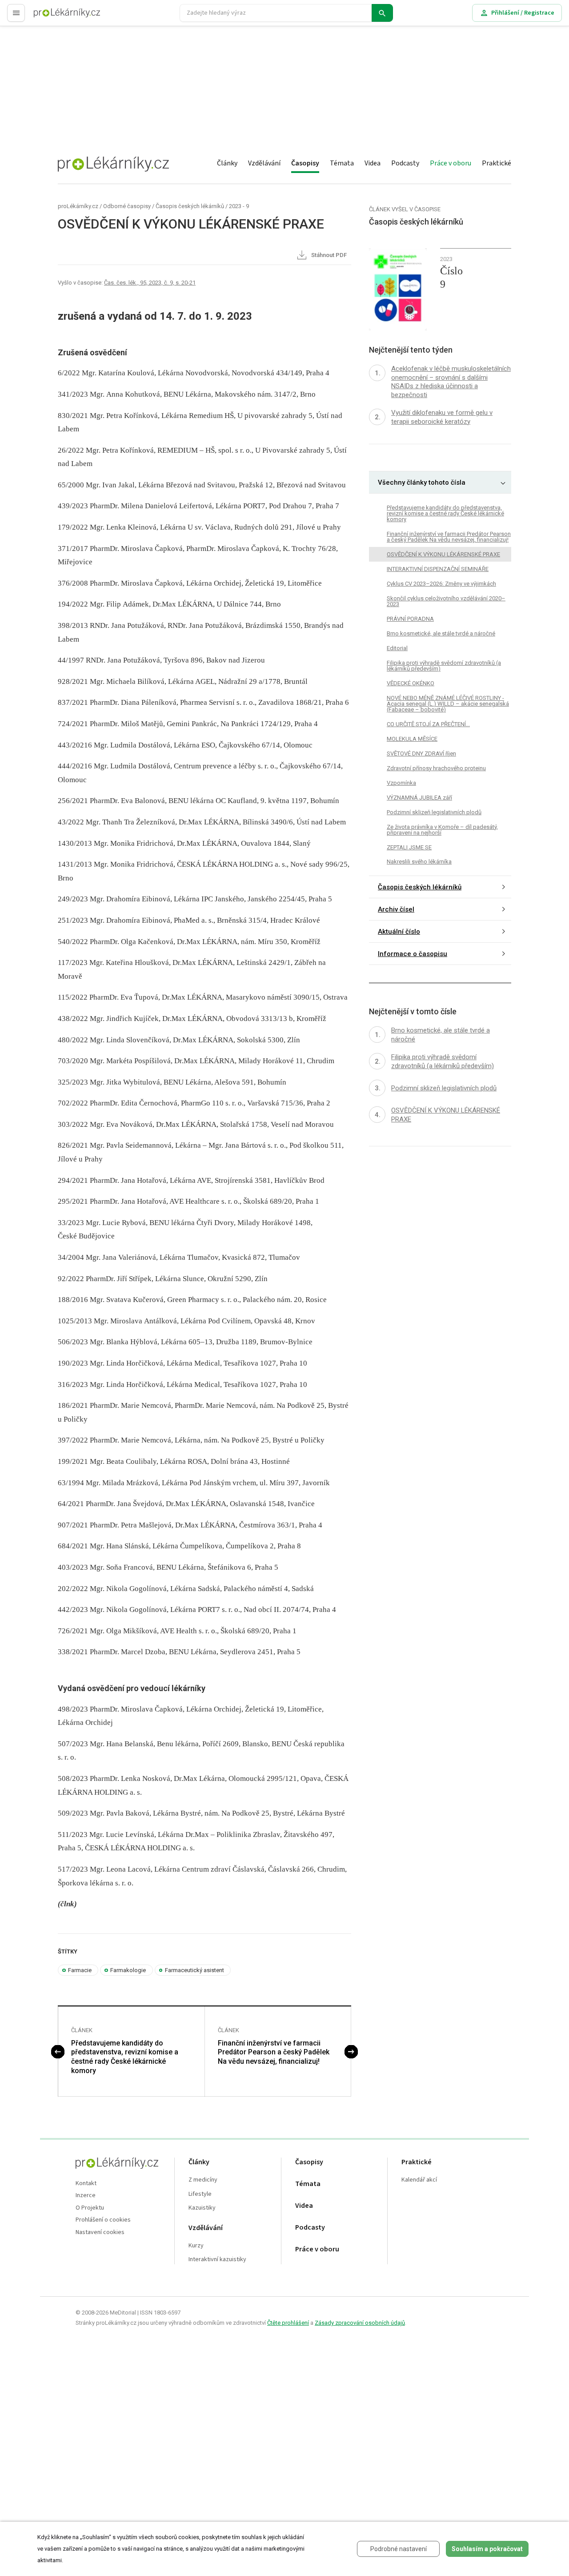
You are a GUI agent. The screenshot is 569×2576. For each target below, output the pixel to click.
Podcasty (405, 163)
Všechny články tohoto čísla (422, 482)
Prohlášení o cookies (103, 2220)
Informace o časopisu (413, 954)
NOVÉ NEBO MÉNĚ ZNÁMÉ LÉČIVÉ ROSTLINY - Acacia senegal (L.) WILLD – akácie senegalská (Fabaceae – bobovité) (448, 704)
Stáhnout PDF (328, 255)
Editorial (397, 648)
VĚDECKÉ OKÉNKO (411, 683)
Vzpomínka (401, 783)
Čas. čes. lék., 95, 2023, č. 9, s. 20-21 (150, 283)
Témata (342, 163)
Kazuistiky (202, 2208)
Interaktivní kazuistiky (217, 2260)
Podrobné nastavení (399, 2549)
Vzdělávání (264, 163)
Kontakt (86, 2184)
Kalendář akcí (419, 2180)
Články (227, 163)
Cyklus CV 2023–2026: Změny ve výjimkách (441, 584)
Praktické (497, 163)
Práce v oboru (451, 163)
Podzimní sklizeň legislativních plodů (434, 812)
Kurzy (196, 2246)
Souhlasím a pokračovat (487, 2549)
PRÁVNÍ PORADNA (410, 619)
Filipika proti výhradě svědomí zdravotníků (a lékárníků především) (444, 666)
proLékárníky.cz (78, 206)
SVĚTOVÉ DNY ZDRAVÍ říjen (421, 754)
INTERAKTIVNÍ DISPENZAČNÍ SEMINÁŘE (438, 569)
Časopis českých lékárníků (190, 206)
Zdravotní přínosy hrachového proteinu (436, 768)
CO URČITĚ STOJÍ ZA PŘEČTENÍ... (428, 724)
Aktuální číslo (399, 932)
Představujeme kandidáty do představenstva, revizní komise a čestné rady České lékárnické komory (125, 2057)
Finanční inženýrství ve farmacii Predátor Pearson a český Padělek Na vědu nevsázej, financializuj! (274, 2052)
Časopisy (305, 163)
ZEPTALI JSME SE (409, 847)
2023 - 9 (239, 206)
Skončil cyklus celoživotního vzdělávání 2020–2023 (446, 601)
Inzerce (86, 2196)
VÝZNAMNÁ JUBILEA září (419, 798)
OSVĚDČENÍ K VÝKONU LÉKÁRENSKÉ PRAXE (443, 554)
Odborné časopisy (127, 206)
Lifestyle (200, 2194)
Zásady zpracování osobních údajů (360, 2323)
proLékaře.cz (52, 17)
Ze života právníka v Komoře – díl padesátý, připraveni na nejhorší (442, 829)
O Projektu (90, 2208)
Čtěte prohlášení (288, 2323)
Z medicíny (203, 2180)
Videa (373, 163)
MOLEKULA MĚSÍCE (412, 739)
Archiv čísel (396, 909)
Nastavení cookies (100, 2232)
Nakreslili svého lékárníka (419, 862)
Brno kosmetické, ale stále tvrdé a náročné (441, 633)
